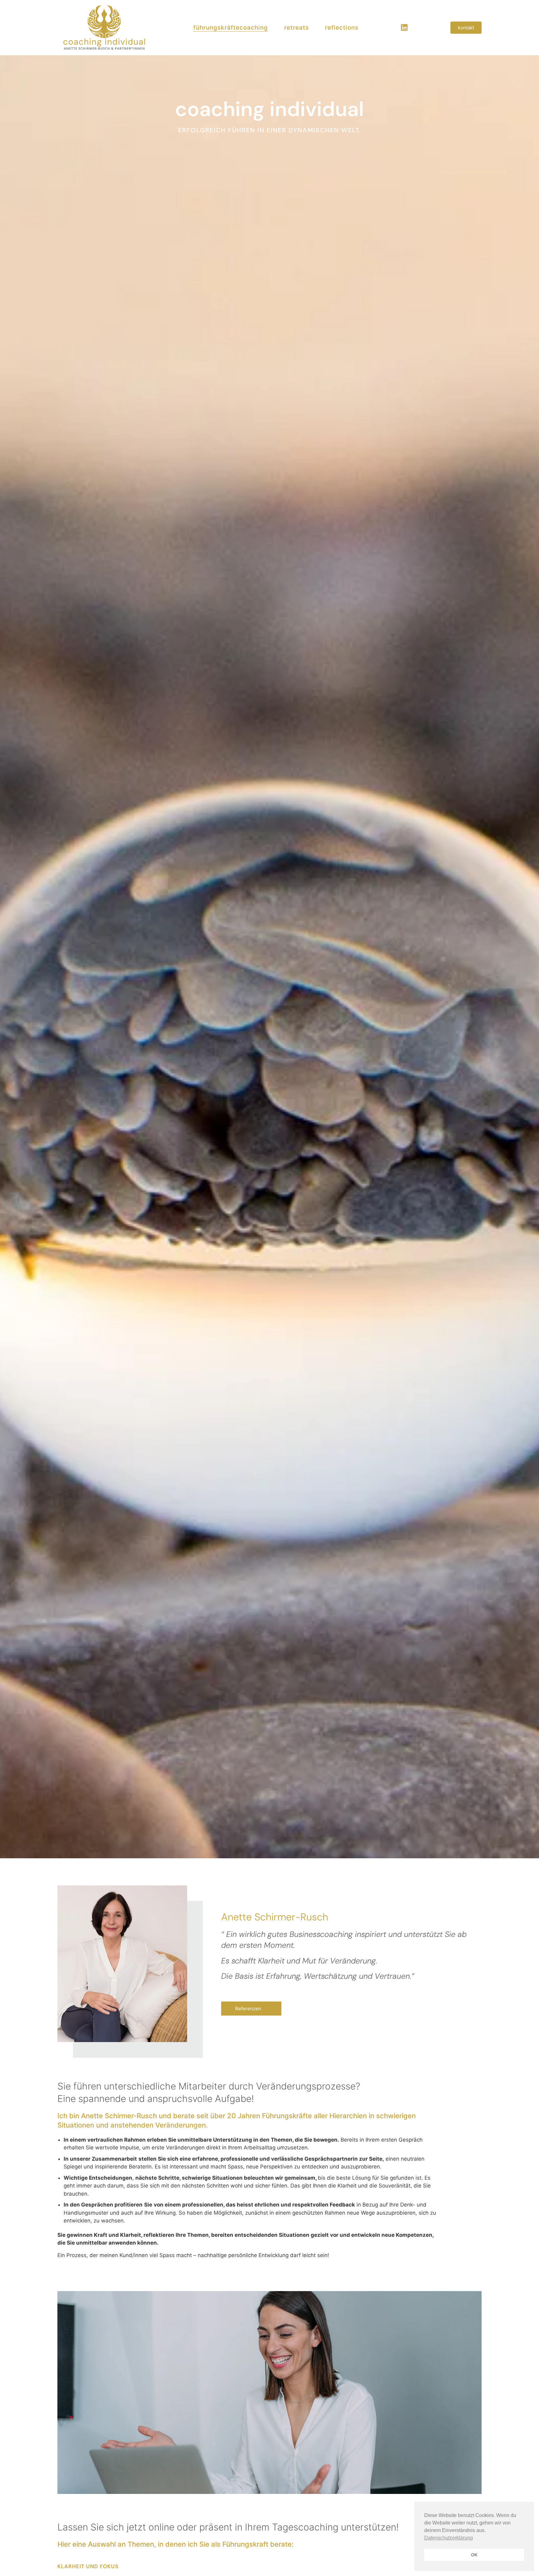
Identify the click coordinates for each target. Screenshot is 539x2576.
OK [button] (474, 2555)
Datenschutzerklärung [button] (449, 2538)
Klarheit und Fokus (88, 2566)
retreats (296, 28)
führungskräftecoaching (231, 28)
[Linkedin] (404, 27)
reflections (342, 28)
